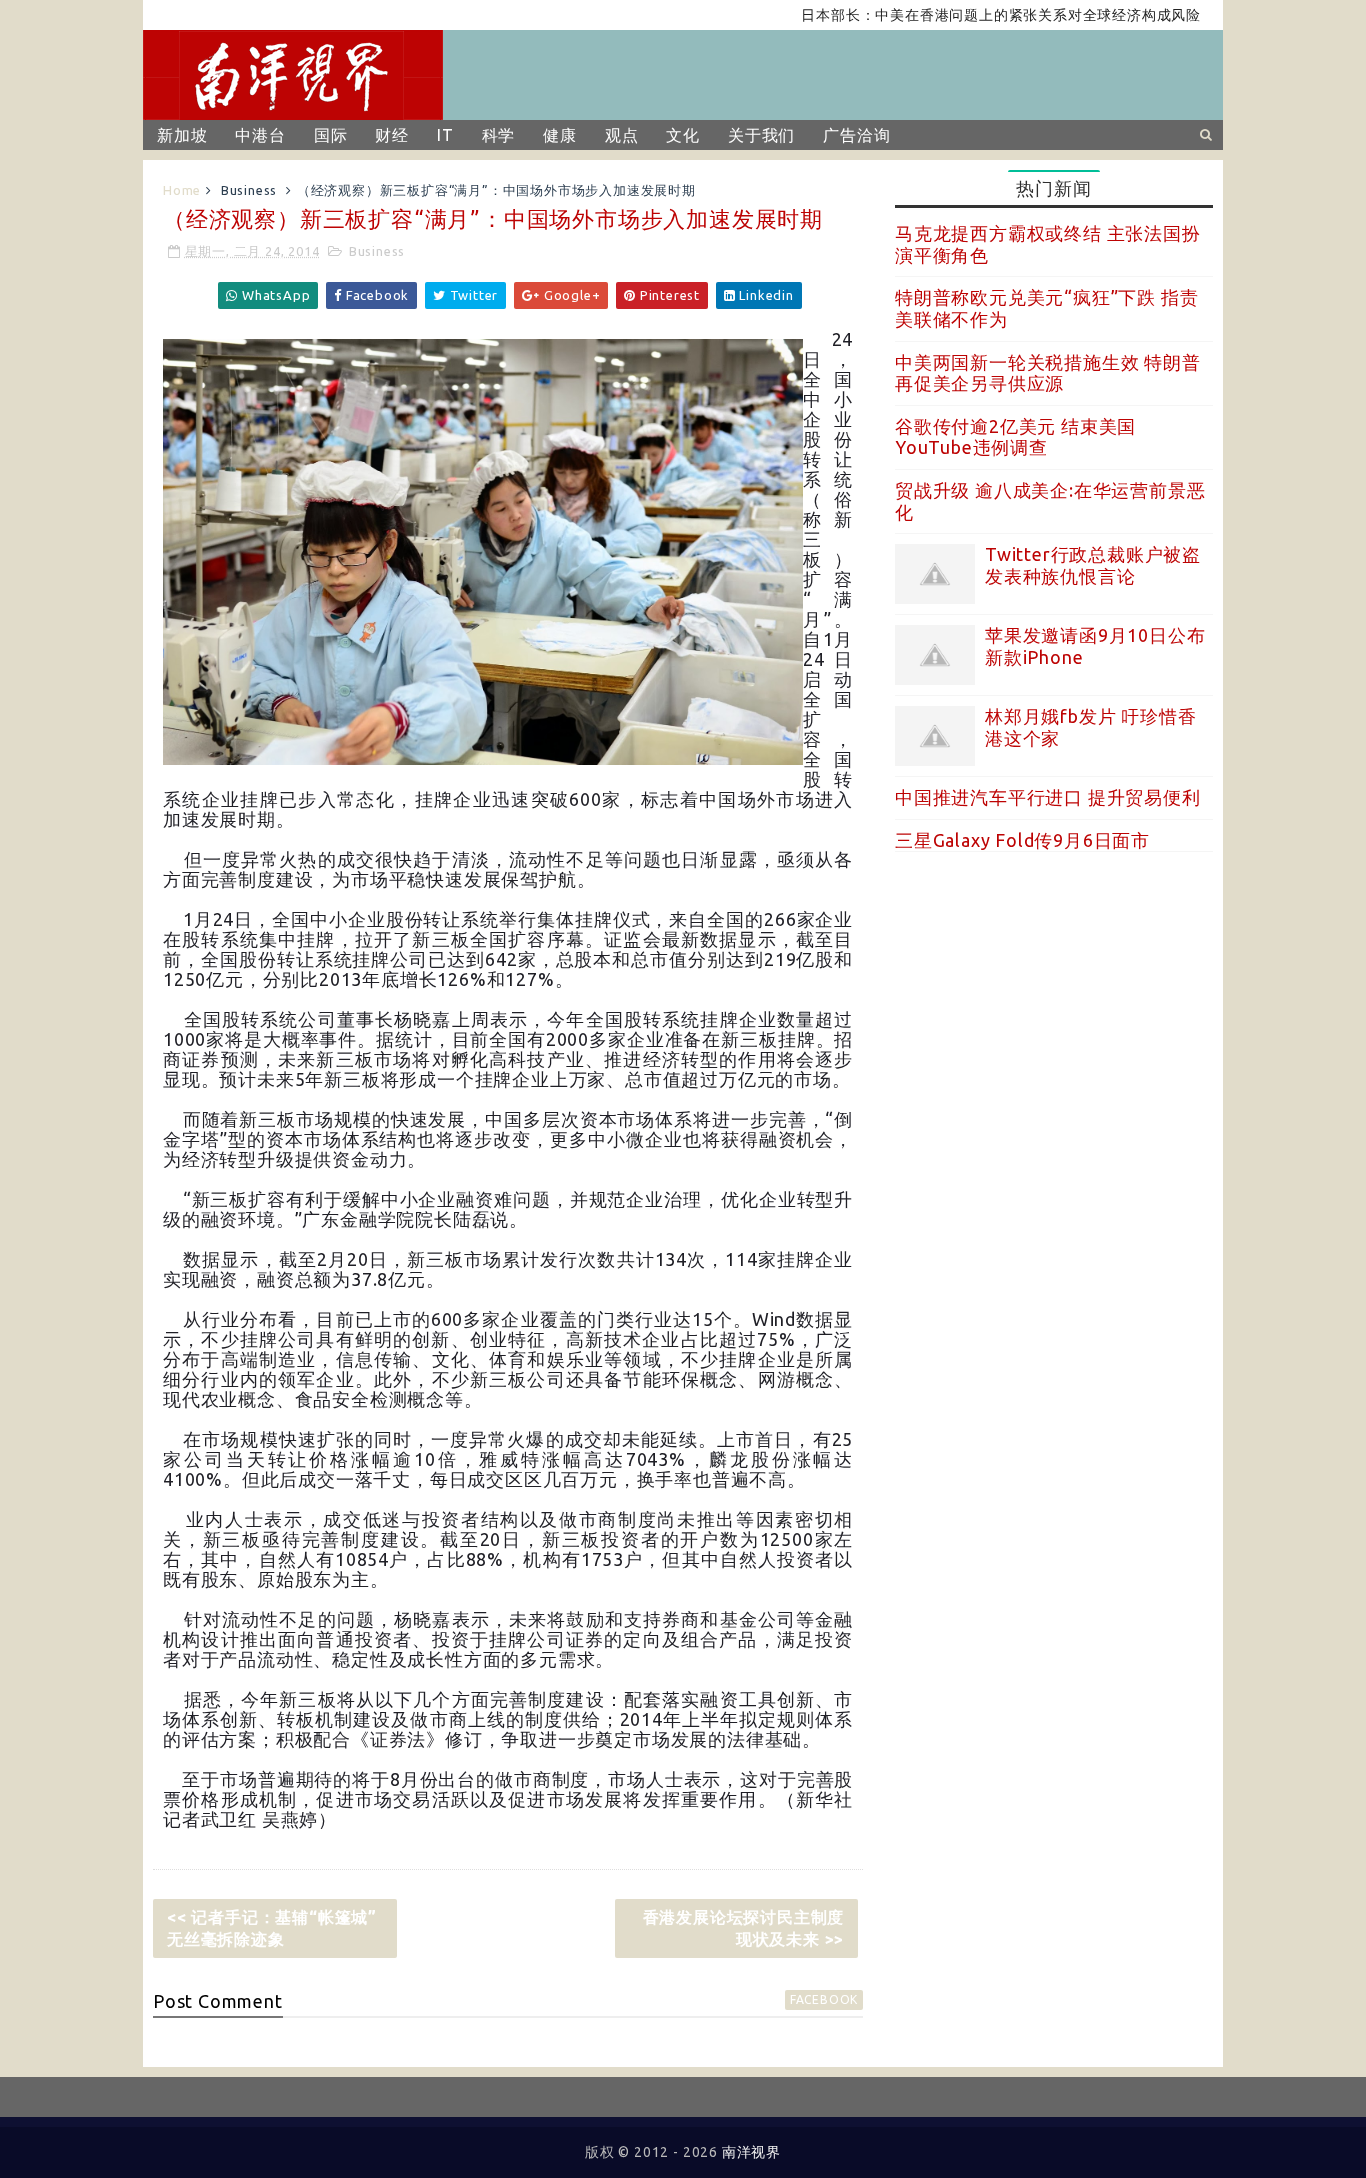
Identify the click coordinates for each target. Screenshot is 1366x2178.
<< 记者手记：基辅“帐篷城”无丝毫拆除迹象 (272, 1928)
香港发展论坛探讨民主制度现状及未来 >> (744, 1928)
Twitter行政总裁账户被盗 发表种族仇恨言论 (1093, 565)
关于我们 (761, 135)
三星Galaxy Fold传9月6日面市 (1022, 840)
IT (445, 135)
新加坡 (182, 135)
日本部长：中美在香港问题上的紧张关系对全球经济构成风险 (961, 15)
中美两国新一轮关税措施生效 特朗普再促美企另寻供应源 (1048, 373)
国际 (331, 135)
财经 (392, 135)
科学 (499, 135)
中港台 (260, 135)
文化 (683, 135)
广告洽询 (856, 135)
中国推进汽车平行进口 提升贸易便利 (1048, 797)
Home (182, 190)
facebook (824, 1999)
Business (249, 190)
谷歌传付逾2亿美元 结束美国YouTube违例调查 (1015, 437)
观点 (622, 135)
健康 (560, 135)
